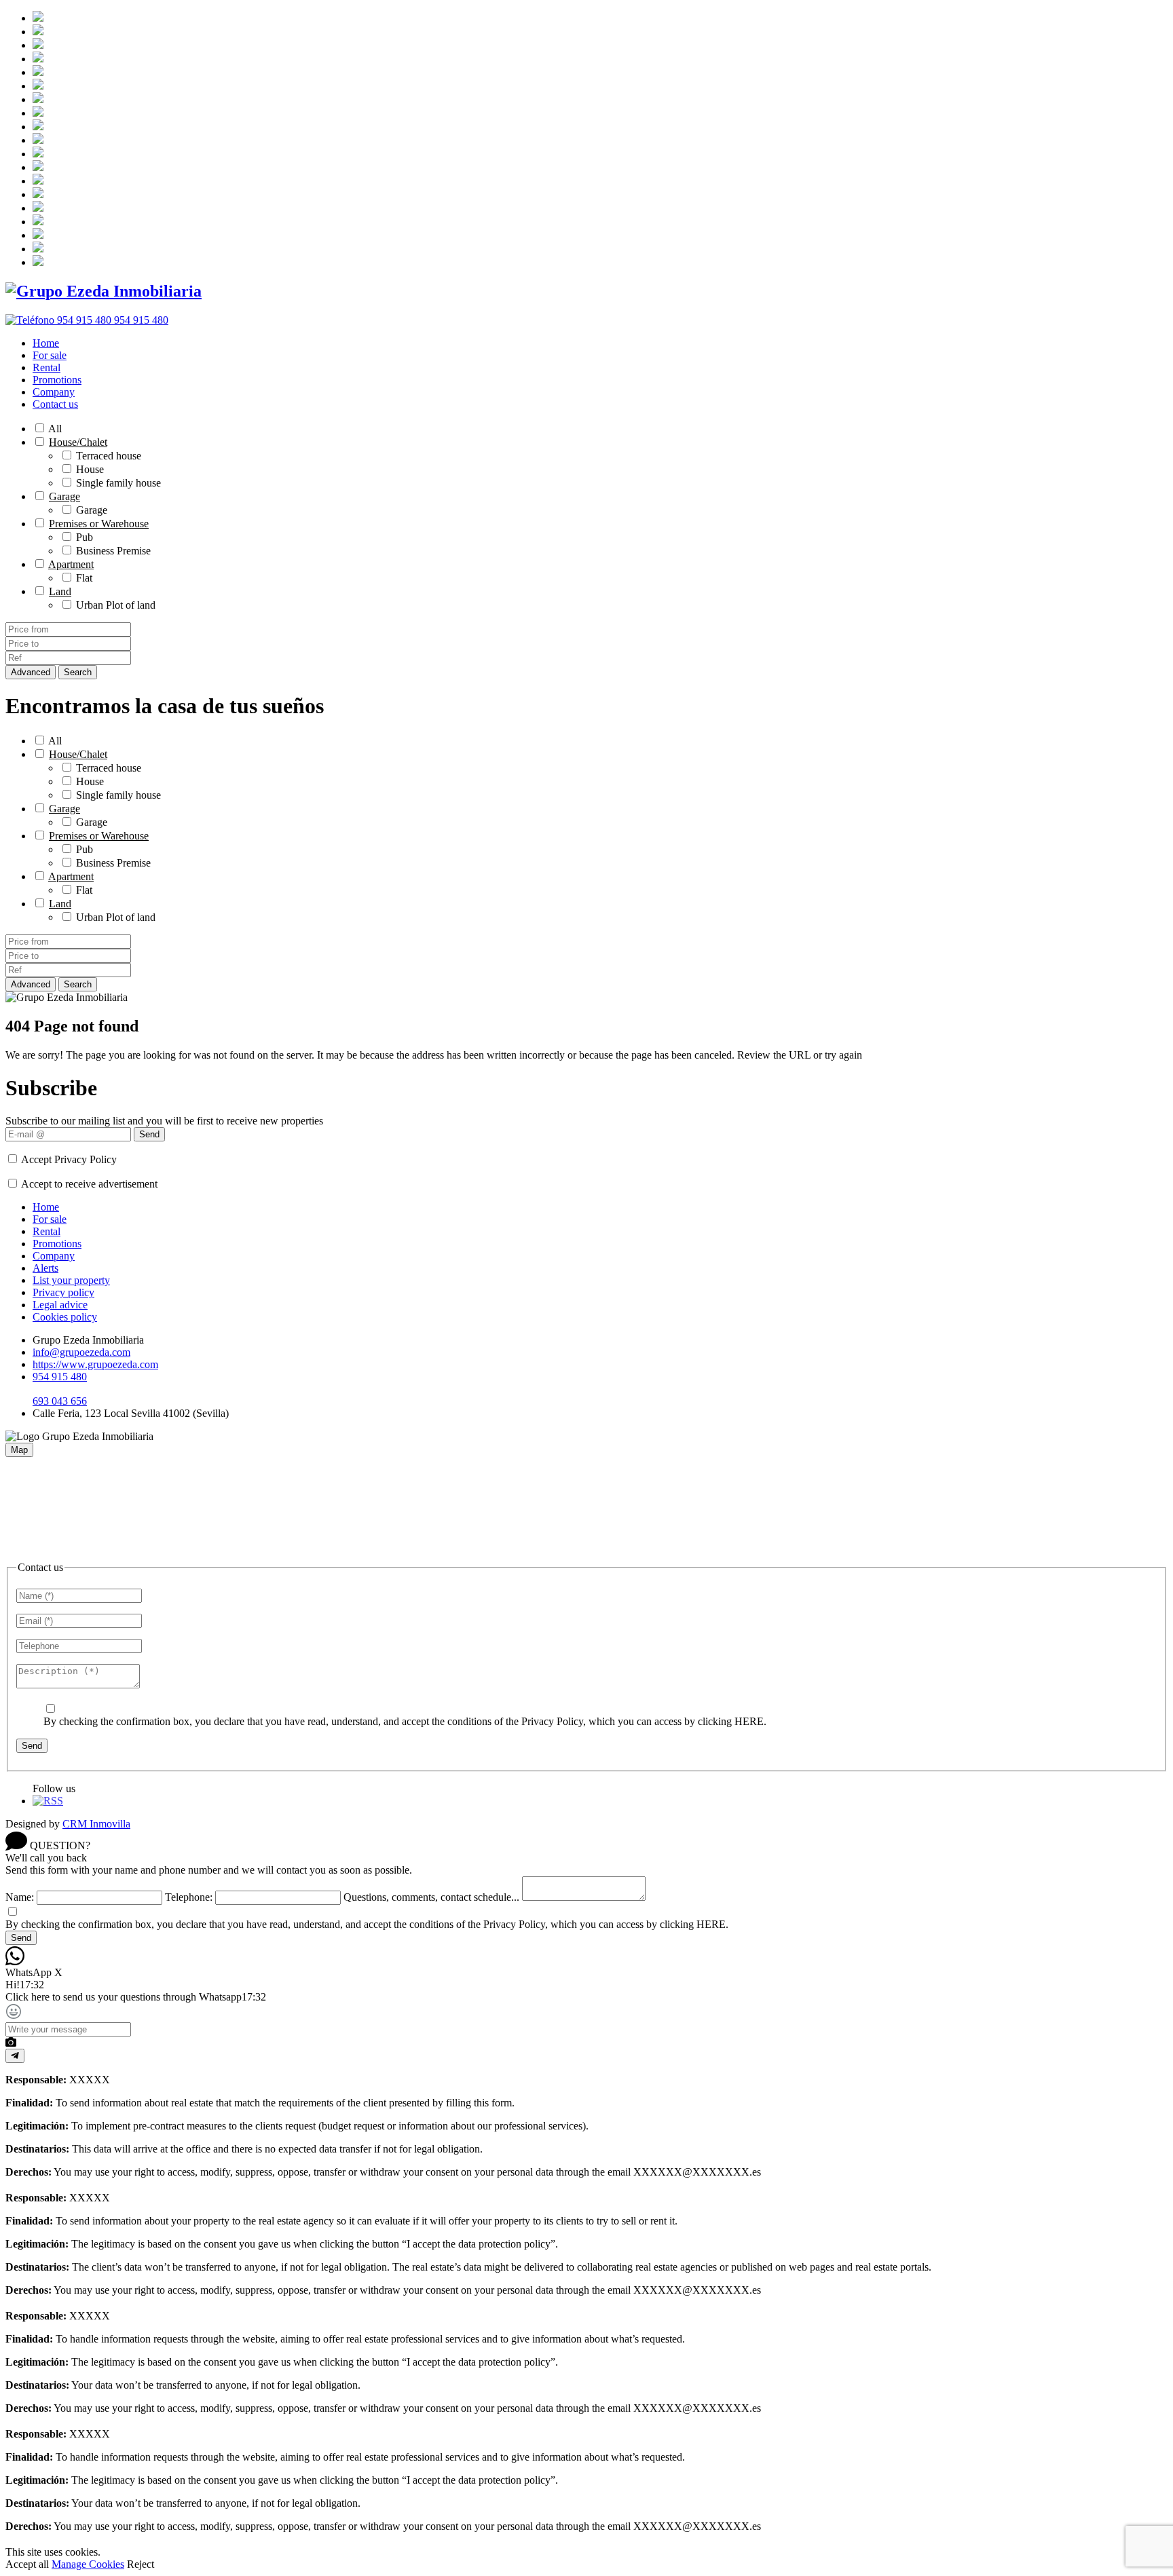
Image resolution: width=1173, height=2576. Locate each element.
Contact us (55, 404)
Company (54, 392)
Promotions (57, 380)
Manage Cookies (88, 2564)
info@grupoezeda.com (81, 1352)
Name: (20, 1897)
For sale (50, 355)
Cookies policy (65, 1317)
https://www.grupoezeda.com (95, 1364)
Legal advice (60, 1305)
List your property (71, 1280)
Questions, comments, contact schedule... (431, 1897)
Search (78, 672)
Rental (46, 367)
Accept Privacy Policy (69, 1159)
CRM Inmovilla (96, 1824)
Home (46, 343)
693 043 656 (60, 1401)
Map (19, 1450)
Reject (141, 2564)
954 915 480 (60, 1377)
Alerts (45, 1268)
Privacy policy (63, 1292)
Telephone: (189, 1897)
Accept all (27, 2564)
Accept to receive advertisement (89, 1184)
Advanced (31, 672)
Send (149, 1134)
